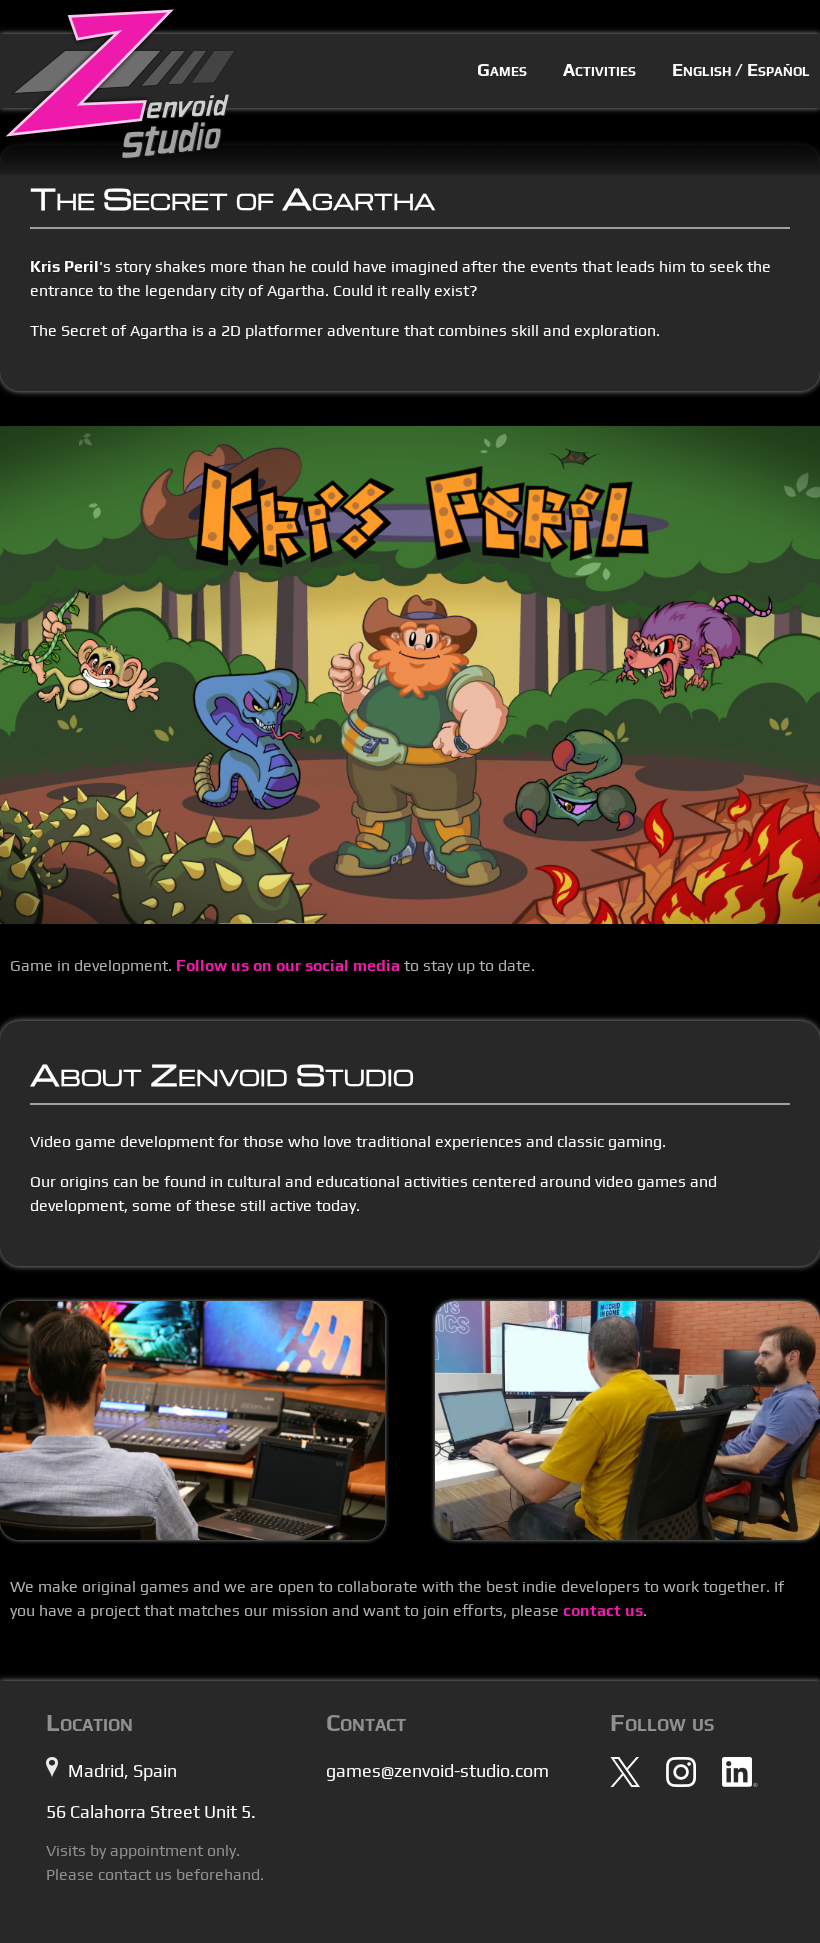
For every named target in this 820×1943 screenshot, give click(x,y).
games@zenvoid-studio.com (437, 1770)
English (701, 69)
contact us (603, 1610)
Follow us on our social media (288, 965)
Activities (599, 69)
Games (502, 69)
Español (778, 69)
